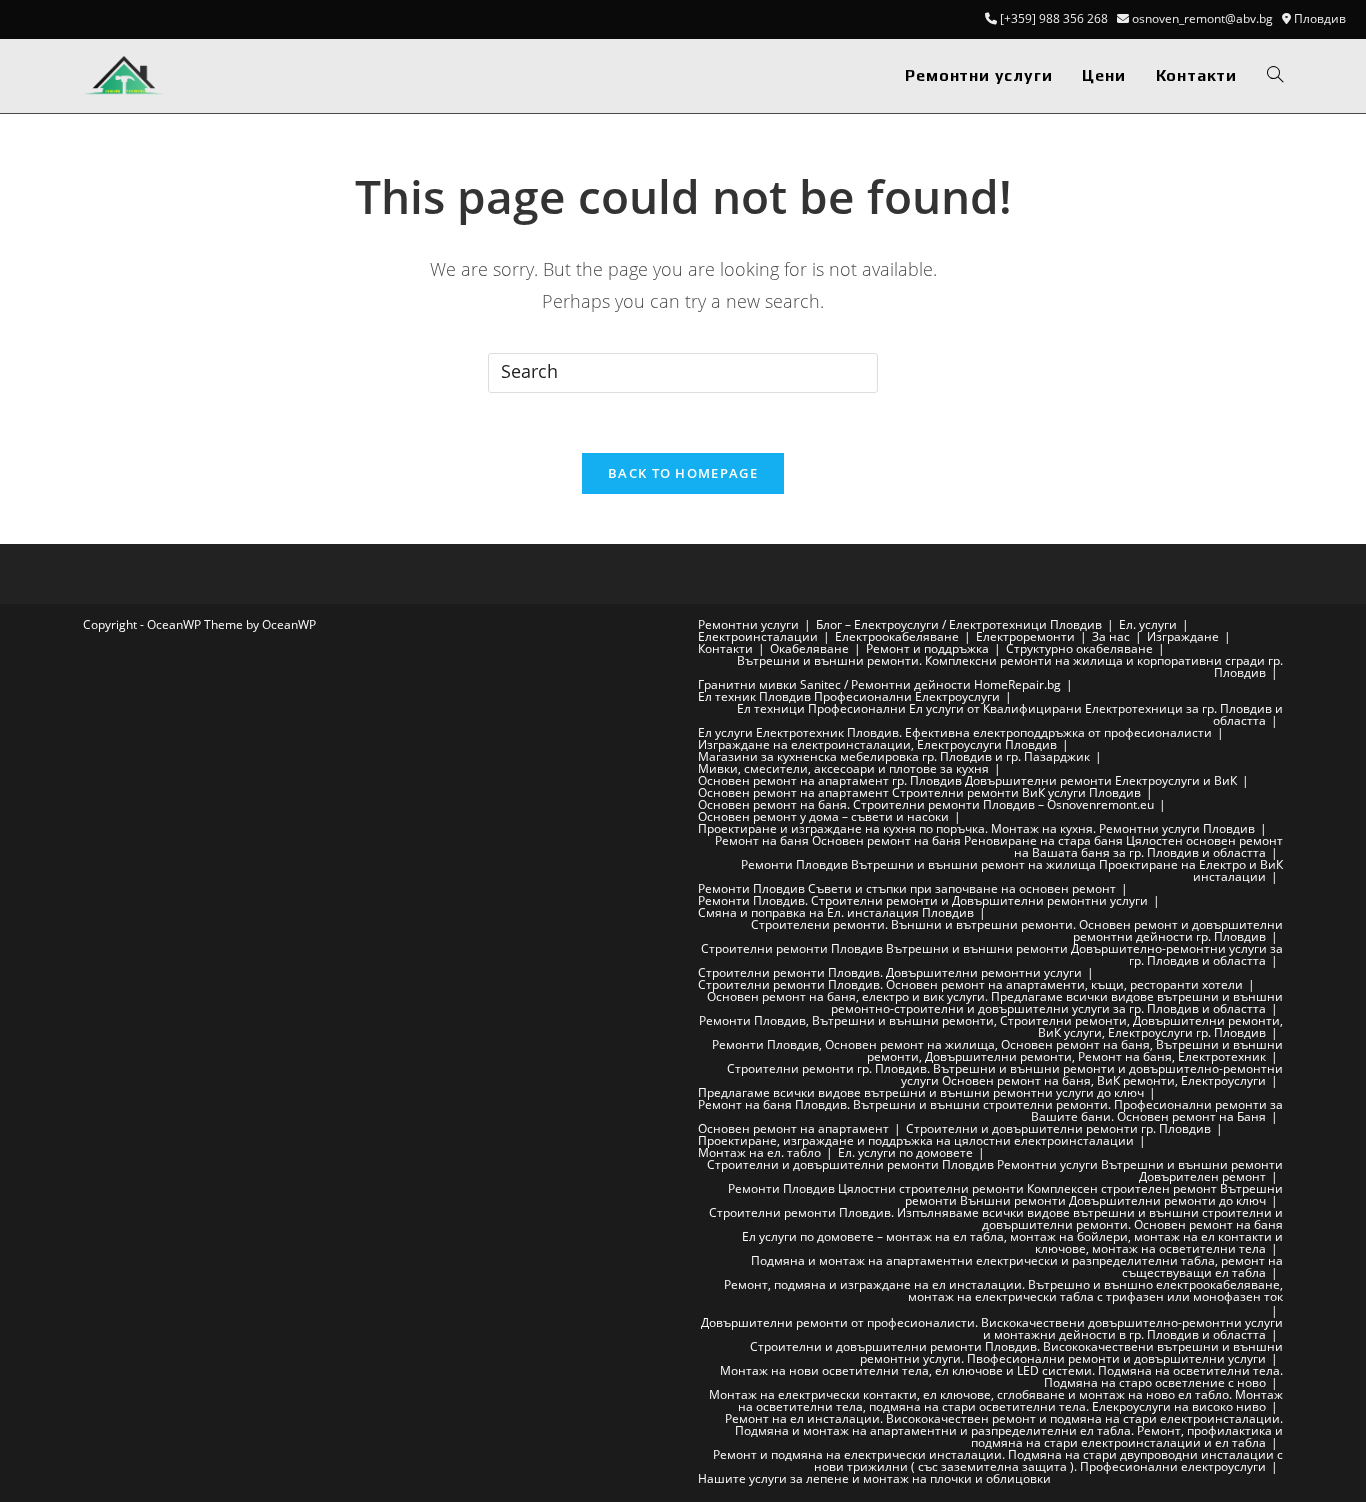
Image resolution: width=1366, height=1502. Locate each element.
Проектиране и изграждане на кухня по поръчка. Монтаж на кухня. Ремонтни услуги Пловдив (976, 828)
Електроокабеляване (897, 636)
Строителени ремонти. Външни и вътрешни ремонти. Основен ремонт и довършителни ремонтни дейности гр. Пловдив (1017, 930)
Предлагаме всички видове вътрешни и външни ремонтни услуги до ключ (921, 1092)
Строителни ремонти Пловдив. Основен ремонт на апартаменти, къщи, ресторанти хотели (970, 984)
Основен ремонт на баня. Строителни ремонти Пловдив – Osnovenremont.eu (926, 804)
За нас (1111, 636)
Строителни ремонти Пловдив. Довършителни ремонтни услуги (890, 972)
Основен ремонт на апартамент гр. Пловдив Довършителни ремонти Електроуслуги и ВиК (967, 780)
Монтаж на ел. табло (759, 1152)
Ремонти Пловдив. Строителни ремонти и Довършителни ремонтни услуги (923, 900)
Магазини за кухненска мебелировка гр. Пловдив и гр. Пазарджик (894, 756)
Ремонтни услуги (748, 624)
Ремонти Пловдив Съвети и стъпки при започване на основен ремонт (907, 888)
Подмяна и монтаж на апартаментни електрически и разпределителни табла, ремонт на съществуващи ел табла (1017, 1266)
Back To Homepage (683, 473)
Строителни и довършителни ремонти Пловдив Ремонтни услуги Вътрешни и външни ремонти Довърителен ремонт (995, 1170)
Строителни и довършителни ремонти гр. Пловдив (1058, 1128)
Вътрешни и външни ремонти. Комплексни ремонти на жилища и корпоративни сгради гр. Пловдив (1010, 666)
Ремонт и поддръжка (927, 648)
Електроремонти (1025, 636)
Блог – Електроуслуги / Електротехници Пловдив (959, 624)
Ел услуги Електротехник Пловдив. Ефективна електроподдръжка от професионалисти (955, 732)
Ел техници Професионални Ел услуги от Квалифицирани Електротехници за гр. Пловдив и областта (1010, 714)
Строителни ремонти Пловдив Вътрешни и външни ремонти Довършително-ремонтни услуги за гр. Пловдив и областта (992, 954)
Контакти (725, 648)
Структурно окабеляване (1079, 648)
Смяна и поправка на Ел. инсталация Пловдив (836, 912)
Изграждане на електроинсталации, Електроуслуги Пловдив (877, 744)
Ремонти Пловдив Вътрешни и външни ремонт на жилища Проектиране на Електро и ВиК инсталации (1012, 870)
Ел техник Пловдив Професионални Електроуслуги (849, 696)
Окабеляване (809, 648)
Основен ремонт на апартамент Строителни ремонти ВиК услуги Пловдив (919, 792)
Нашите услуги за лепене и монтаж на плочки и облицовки (874, 1478)
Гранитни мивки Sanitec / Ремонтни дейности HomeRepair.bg (879, 684)
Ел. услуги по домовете (905, 1152)
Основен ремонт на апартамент (793, 1128)
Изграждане (1183, 636)
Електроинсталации (758, 636)
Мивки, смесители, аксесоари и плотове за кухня (843, 768)
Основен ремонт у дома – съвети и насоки (823, 816)
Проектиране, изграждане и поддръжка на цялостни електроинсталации (916, 1140)
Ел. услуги (1148, 624)
